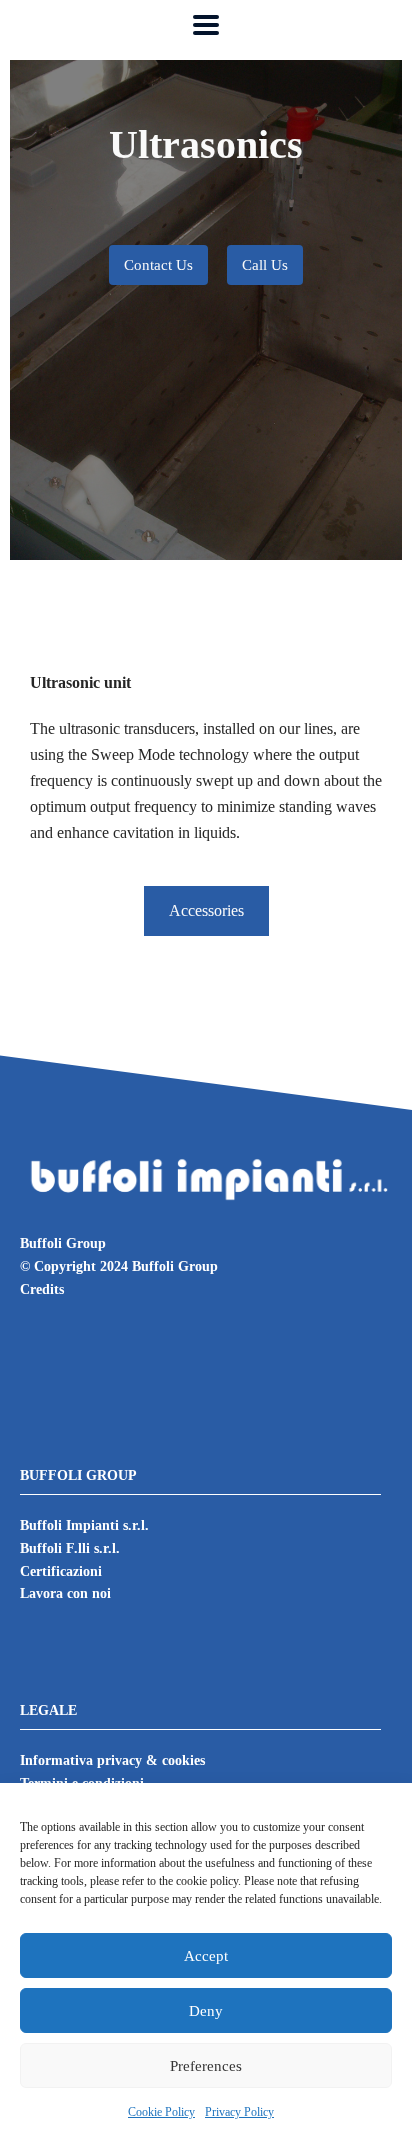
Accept (206, 1956)
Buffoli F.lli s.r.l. (70, 1548)
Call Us (265, 265)
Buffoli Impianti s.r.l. (84, 1525)
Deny (206, 2011)
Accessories (206, 910)
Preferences (206, 2066)
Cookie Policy (161, 2112)
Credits (42, 1289)
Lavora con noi (65, 1593)
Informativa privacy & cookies (112, 1760)
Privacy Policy (239, 2112)
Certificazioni (61, 1571)
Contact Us (158, 265)
